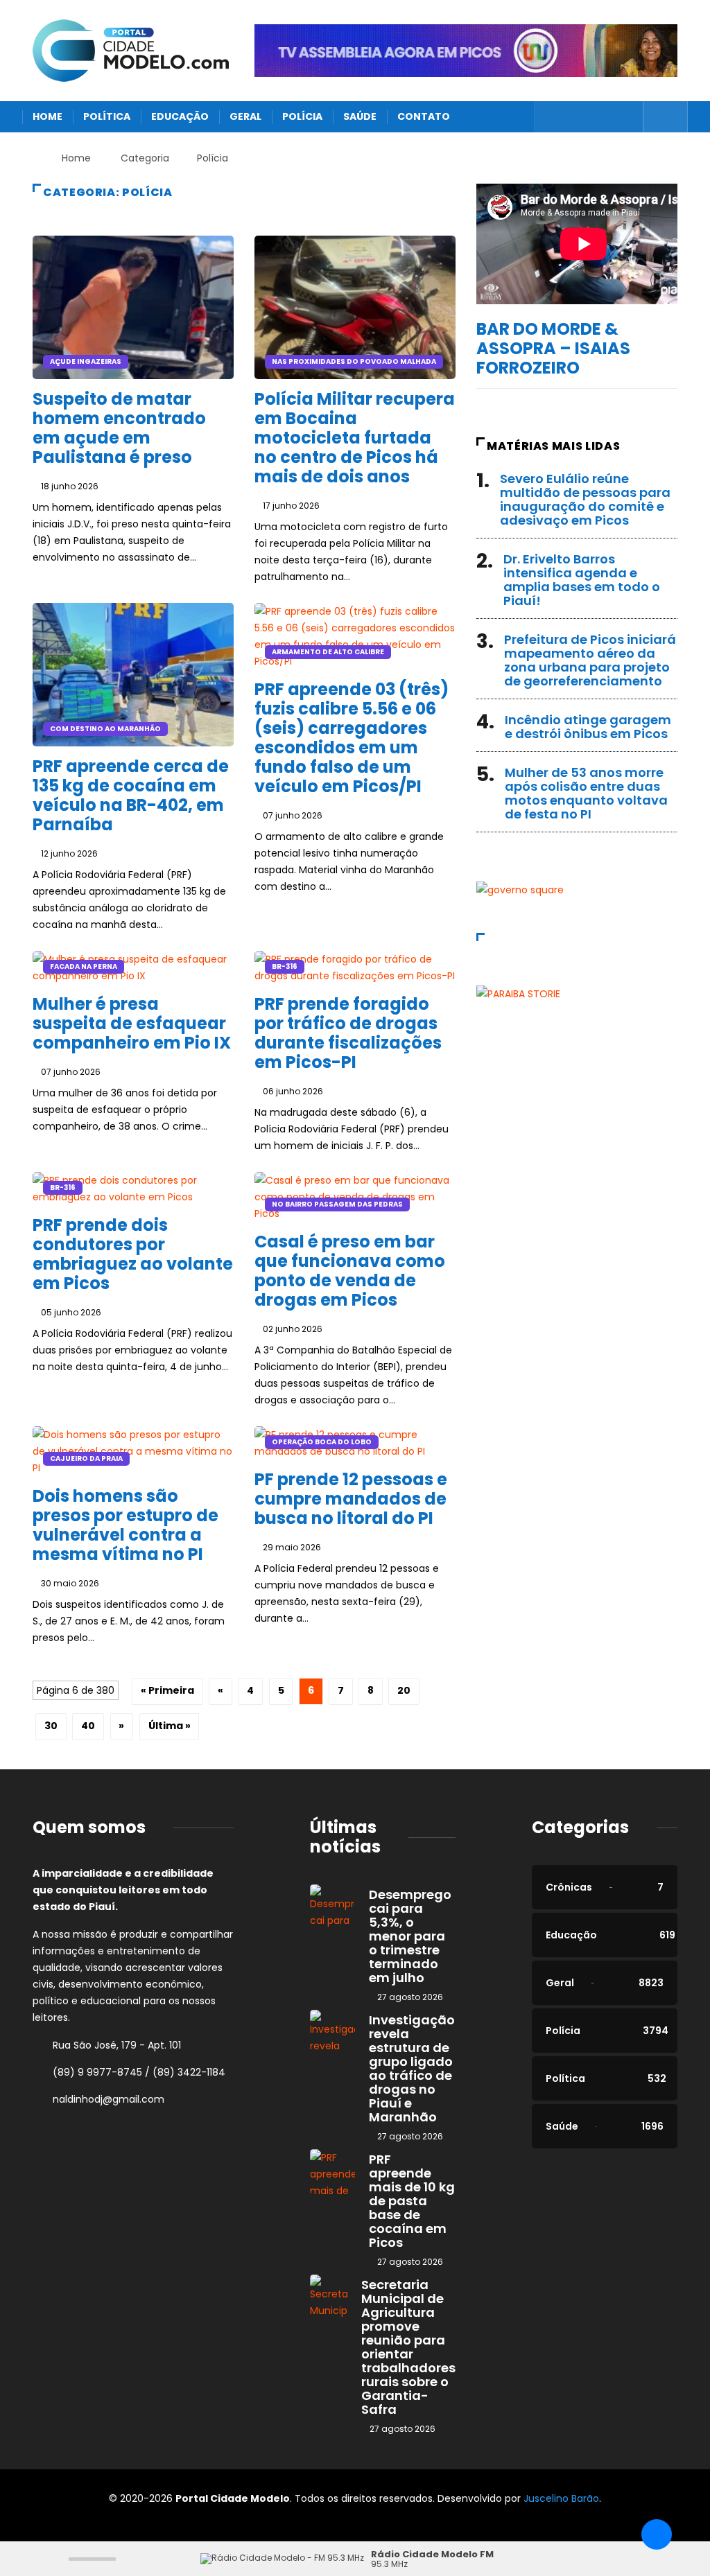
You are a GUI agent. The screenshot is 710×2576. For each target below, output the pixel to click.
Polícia (302, 116)
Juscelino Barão (561, 2498)
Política (107, 116)
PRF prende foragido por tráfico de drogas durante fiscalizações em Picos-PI (348, 1033)
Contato (424, 116)
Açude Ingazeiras (86, 361)
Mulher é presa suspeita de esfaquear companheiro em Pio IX (132, 1023)
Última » (170, 1726)
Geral (245, 116)
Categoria (145, 158)
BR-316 (285, 966)
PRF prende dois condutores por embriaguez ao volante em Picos (133, 1254)
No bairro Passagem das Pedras (337, 1204)
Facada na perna (84, 966)
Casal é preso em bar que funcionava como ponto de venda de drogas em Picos (350, 1271)
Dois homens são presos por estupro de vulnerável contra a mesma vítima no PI (125, 1525)
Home (47, 116)
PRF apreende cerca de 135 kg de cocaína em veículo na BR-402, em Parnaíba (131, 795)
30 (51, 1726)
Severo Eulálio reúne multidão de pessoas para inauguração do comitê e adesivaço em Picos (585, 499)
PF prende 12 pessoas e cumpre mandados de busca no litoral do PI (351, 1499)
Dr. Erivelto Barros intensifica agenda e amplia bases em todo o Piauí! (582, 580)
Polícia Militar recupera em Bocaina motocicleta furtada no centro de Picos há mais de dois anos (355, 438)
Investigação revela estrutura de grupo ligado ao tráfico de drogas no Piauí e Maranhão (412, 2068)
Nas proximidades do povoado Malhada (354, 361)
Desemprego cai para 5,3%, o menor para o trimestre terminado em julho (410, 1936)
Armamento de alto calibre (328, 652)
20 (404, 1690)
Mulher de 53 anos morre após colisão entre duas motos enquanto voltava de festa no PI (586, 793)
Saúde (360, 116)
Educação (180, 116)
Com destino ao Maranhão (105, 729)
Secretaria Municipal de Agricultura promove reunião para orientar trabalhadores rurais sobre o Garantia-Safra (408, 2347)
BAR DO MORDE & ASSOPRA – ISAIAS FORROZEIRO (553, 348)
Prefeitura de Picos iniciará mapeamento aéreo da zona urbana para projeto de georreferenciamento (590, 660)
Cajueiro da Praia (86, 1458)
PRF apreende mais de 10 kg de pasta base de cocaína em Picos (412, 2201)
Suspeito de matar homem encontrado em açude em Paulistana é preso (119, 428)
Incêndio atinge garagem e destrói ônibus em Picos (588, 727)
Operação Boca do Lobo (322, 1442)
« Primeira (167, 1690)
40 (88, 1726)
